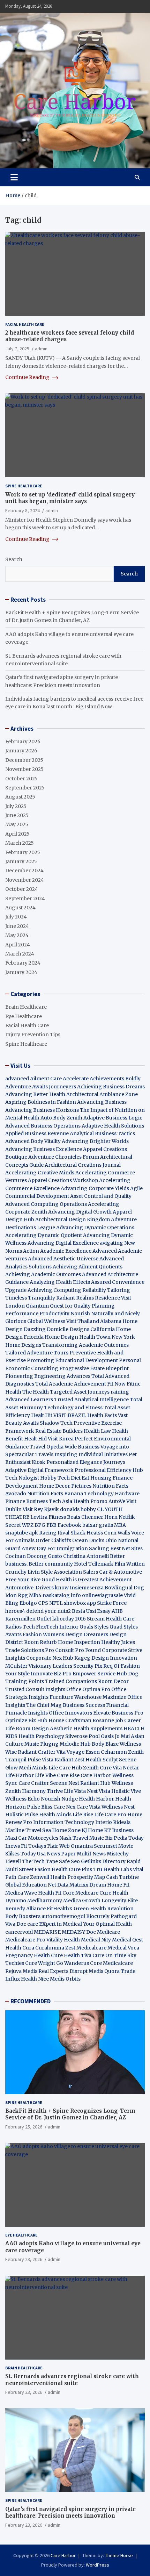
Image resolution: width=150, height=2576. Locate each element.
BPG (40, 1525)
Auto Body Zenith (61, 1118)
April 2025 (17, 834)
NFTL (56, 1603)
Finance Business (27, 1501)
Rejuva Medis (21, 1971)
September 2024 (25, 899)
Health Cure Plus (72, 1869)
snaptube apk (22, 1533)
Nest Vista (99, 1791)
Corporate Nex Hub (50, 1658)
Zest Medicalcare (86, 1948)
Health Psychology (41, 1736)
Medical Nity (96, 1940)
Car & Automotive (121, 1572)
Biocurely (98, 1916)
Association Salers (76, 1572)
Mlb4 (35, 1595)
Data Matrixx (73, 1885)
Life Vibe (45, 1775)
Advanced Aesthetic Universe (63, 1259)
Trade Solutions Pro (30, 1650)
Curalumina (50, 1948)
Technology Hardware (112, 1494)
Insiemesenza (87, 1588)
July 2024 (16, 917)
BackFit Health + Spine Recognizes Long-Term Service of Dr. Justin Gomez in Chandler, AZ (70, 2114)
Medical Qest (127, 1940)
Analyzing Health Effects (60, 1282)
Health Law (97, 1431)
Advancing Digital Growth (80, 1212)
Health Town (95, 1337)
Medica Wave (21, 1893)
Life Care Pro (110, 1815)
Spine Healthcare (24, 486)
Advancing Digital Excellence (63, 1243)
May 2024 (17, 935)
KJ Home (93, 1830)
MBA (120, 1525)
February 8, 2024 (22, 510)
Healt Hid (35, 1439)
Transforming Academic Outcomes (85, 1345)
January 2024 (21, 972)
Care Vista (88, 1807)
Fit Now (116, 1384)
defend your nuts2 (48, 1611)
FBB (51, 1525)
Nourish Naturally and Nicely (105, 1314)
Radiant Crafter (37, 1752)
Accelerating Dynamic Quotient (44, 1235)
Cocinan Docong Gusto (34, 1556)
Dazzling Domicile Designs (57, 1329)
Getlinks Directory (103, 1861)
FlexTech (47, 1627)
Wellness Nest (118, 1807)
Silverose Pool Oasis (89, 1736)
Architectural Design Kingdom (73, 1219)
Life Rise (83, 1815)
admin (41, 349)
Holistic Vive (126, 1791)
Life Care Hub (65, 1768)
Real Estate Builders (59, 1431)
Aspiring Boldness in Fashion (41, 1102)
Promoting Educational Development (72, 1360)
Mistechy (118, 1854)
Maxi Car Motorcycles (32, 1838)
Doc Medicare (103, 1932)
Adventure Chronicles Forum (64, 1157)
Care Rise (68, 1775)
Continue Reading (28, 377)
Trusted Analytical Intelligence (92, 1400)
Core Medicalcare (111, 1963)
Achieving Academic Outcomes (43, 1274)
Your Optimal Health (107, 1924)
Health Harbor (96, 1799)
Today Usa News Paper (48, 1854)
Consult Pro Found (78, 1650)
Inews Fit (16, 1846)
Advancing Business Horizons (42, 1110)
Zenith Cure (97, 1768)
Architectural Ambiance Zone (102, 1094)
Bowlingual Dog (124, 1588)
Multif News (91, 1854)
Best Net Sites (126, 1548)
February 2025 (23, 852)
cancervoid (19, 1932)
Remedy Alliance (25, 1909)
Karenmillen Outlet (28, 1619)
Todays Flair (43, 1846)
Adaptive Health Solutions (113, 1126)
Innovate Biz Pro (51, 1674)
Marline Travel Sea (28, 1830)
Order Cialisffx (53, 1540)
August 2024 (20, 908)
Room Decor (113, 1681)
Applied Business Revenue (37, 1133)
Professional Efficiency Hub (109, 1470)
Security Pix (88, 1666)
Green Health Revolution (104, 1909)
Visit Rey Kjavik (41, 1509)
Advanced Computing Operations (46, 1204)
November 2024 (25, 880)
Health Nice (35, 1979)
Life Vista (75, 1791)
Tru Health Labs (112, 1869)
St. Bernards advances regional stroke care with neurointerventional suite (72, 2380)
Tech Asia (61, 1501)
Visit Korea (61, 1439)
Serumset (106, 1846)
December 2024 (24, 871)
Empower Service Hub (100, 1674)
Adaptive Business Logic (113, 1118)
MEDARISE (47, 1932)
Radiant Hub (95, 1783)
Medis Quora (104, 1971)
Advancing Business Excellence (44, 1149)
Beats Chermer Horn (92, 1517)
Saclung (99, 1548)
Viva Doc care (22, 1924)
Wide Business (82, 1447)
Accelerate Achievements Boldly (102, 1079)
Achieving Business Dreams (111, 1087)
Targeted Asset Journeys (80, 1392)
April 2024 (18, 945)
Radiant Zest (70, 1760)
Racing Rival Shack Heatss (71, 1533)
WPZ (28, 1525)
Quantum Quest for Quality (58, 1306)
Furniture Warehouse (76, 1697)
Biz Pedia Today (124, 1838)
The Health (36, 1392)
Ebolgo (28, 1603)
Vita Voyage (70, 1752)
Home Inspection (79, 1642)
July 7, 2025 (17, 349)
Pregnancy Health (28, 1955)
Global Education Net (31, 1885)
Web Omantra (77, 1846)
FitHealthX (60, 1909)
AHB (117, 1611)
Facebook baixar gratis (85, 1525)
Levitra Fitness (48, 1517)
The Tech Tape (40, 1861)
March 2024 (20, 954)
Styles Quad (108, 1627)
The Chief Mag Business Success (66, 1705)
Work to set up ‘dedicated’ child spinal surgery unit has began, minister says (70, 498)
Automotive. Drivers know (37, 1588)
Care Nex (64, 1807)
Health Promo (90, 1501)
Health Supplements (98, 1729)
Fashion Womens (43, 1634)
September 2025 (25, 788)
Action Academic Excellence (57, 1251)
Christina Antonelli (86, 1556)
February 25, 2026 (24, 2127)
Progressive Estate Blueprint (94, 1368)
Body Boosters (23, 1916)
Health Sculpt (102, 1760)
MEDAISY (73, 1932)
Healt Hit (42, 1415)
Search (14, 559)
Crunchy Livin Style (29, 1572)
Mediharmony (45, 1901)
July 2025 (16, 806)
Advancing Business (102, 1102)
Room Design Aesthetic (44, 1729)
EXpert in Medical (61, 1924)
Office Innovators (70, 1713)
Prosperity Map (86, 1877)
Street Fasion (35, 1869)
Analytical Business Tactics (102, 1133)
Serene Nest (65, 1783)
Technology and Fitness (73, 1408)
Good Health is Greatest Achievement (87, 1580)
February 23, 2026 (24, 2259)
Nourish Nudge (59, 1799)
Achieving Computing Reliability (67, 1290)
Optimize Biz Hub (26, 1720)
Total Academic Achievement (71, 1384)
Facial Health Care (25, 324)
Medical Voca (123, 1948)
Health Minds (55, 1815)
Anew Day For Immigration (55, 1548)
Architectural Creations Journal (83, 1165)
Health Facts (103, 1415)
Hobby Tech (55, 1478)
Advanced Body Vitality (33, 1141)
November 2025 (24, 769)
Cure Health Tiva (71, 1955)
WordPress (97, 2565)
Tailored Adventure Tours (37, 1353)
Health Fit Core (56, 1893)
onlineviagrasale (102, 1595)
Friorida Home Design (51, 1337)
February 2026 (23, 742)
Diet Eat (80, 1478)
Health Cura (20, 1948)
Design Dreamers (87, 1634)
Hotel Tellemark (94, 1564)
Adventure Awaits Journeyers (41, 1087)
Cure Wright (40, 1963)
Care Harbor (96, 1775)
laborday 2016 (69, 1619)
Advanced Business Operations (43, 1126)
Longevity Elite (120, 1901)
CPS (43, 1603)
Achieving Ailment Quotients (88, 1267)
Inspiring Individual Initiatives (91, 1454)
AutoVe (117, 1501)
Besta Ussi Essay (91, 1611)
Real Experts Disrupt (63, 1971)
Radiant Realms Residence (88, 1298)
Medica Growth (82, 1901)
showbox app (80, 1603)
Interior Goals (76, 1627)
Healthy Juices (118, 1642)
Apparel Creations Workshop (63, 1180)
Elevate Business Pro (118, 1713)
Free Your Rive (23, 1580)
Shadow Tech (56, 1423)
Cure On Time (109, 1955)
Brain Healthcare (26, 1007)
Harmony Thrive (42, 1791)
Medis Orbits (65, 1979)
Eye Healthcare (24, 1016)
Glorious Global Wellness (35, 1321)
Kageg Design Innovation (106, 1658)
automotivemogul (63, 1916)
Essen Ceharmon (106, 1752)
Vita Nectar (126, 1768)
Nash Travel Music (82, 1838)
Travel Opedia (47, 1447)
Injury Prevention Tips (33, 1035)
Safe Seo (69, 1861)
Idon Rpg (17, 1595)
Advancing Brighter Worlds (95, 1141)
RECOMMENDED (31, 2001)
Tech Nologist (22, 1478)
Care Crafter (34, 1783)
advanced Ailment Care (33, 1079)
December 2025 (24, 760)
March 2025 (20, 843)
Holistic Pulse (22, 1815)
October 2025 (21, 779)
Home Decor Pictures (65, 1486)
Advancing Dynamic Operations (95, 1228)
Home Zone (66, 1830)
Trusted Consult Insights (35, 1689)
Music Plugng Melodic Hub (58, 1744)
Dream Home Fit (109, 1885)
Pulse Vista (40, 1760)
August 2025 (20, 797)
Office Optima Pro (88, 1689)
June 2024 (17, 926)
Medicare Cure (93, 1893)
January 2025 (21, 861)
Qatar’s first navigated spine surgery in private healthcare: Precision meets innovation (70, 2513)
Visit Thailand (83, 1321)
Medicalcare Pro (25, 1940)
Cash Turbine (122, 1877)
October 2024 (22, 889)
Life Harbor (20, 1775)
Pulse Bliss (40, 1807)
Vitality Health (63, 1940)
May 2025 (17, 824)
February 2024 (23, 963)
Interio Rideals (113, 1822)
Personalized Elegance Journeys (86, 1462)
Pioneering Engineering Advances (48, 1376)
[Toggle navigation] (14, 177)
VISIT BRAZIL (70, 1415)
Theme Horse (119, 2555)
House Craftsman (70, 1720)
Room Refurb (40, 1642)
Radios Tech (20, 1627)
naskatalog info (62, 1595)
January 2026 (21, 751)
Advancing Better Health (35, 1094)
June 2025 (17, 815)
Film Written (130, 1564)
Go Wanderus (73, 1963)
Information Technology (64, 1822)
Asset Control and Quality (101, 1196)
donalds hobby (78, 1509)
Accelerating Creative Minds (40, 1173)
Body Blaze (105, 1744)
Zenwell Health (48, 1877)
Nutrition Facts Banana (55, 1494)
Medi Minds (33, 1768)
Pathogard (124, 1916)
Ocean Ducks (88, 1540)
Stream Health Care (111, 1619)
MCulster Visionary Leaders (39, 1666)
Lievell (13, 1861)
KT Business (119, 1830)
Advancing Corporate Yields (95, 1188)
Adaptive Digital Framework (39, 1470)
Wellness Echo (22, 1799)
